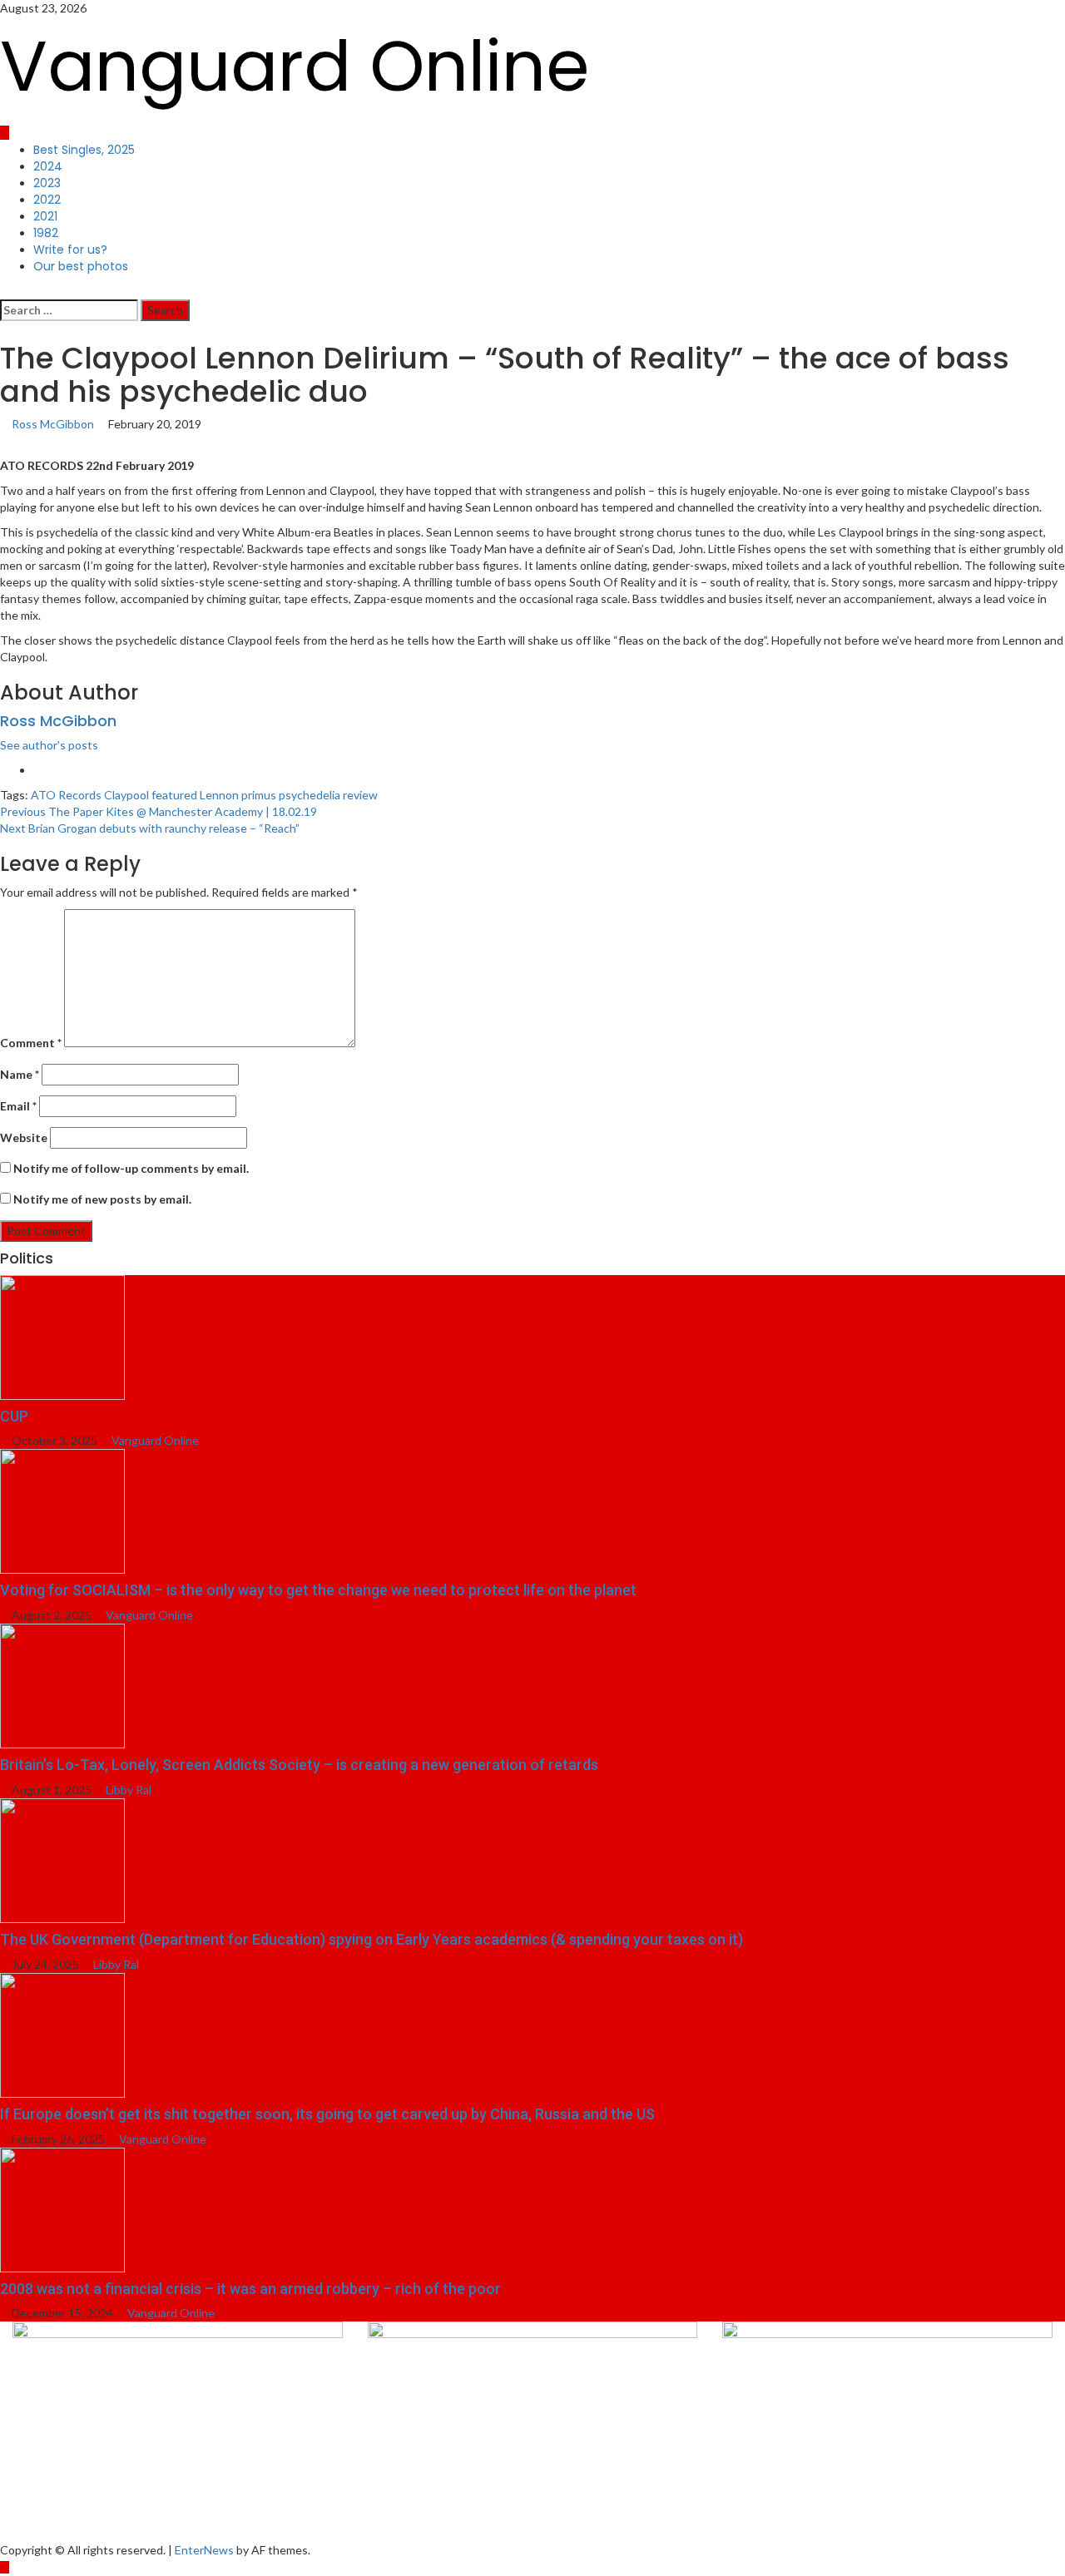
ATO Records (66, 795)
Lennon (219, 795)
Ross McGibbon (54, 424)
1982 (46, 233)
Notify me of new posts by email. (102, 1199)
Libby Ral (129, 1790)
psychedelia (310, 795)
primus (259, 795)
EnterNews (204, 2550)
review (360, 795)
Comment (31, 1043)
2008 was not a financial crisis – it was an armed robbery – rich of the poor (250, 2289)
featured (174, 795)
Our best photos (81, 266)
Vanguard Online (295, 66)
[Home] (5, 133)
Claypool (126, 795)
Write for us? (70, 250)
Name (20, 1074)
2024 (48, 166)
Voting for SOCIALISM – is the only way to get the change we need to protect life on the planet (318, 1590)
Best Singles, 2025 (84, 150)
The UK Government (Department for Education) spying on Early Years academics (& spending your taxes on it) (372, 1939)
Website (24, 1137)
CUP (14, 1416)
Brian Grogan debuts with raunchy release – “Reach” (150, 828)
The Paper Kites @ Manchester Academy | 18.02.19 (159, 811)
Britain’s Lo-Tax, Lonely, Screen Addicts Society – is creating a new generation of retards (299, 1765)
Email (18, 1106)
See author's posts (49, 745)
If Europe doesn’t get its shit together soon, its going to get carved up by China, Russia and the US (327, 2114)
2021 (45, 216)
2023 (47, 183)
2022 (47, 200)
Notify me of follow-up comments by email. (131, 1168)
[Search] (5, 291)
